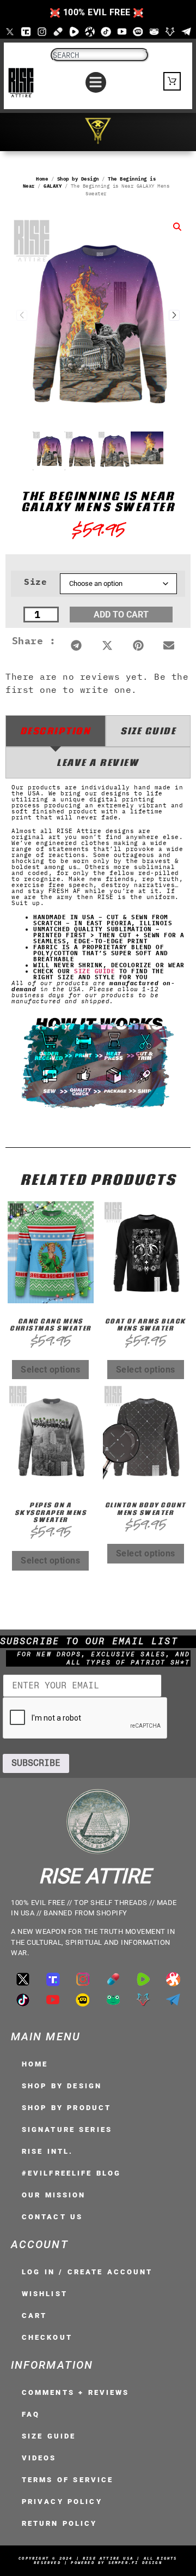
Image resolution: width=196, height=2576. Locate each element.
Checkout (47, 2337)
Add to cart (121, 615)
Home (42, 179)
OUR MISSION (54, 2195)
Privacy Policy (62, 2502)
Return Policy (60, 2523)
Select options (50, 1370)
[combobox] (100, 55)
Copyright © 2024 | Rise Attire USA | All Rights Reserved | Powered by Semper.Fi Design (98, 2560)
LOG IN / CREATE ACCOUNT (87, 2272)
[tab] (56, 731)
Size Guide (49, 2436)
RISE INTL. (47, 2151)
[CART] (172, 81)
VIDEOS (39, 2458)
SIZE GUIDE (94, 971)
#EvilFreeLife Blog (71, 2173)
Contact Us (52, 2217)
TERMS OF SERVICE (68, 2480)
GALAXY (53, 186)
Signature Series (67, 2129)
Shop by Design (78, 179)
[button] (96, 82)
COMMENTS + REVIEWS (75, 2392)
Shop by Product (66, 2108)
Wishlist (45, 2294)
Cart (34, 2316)
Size (35, 582)
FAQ (31, 2414)
